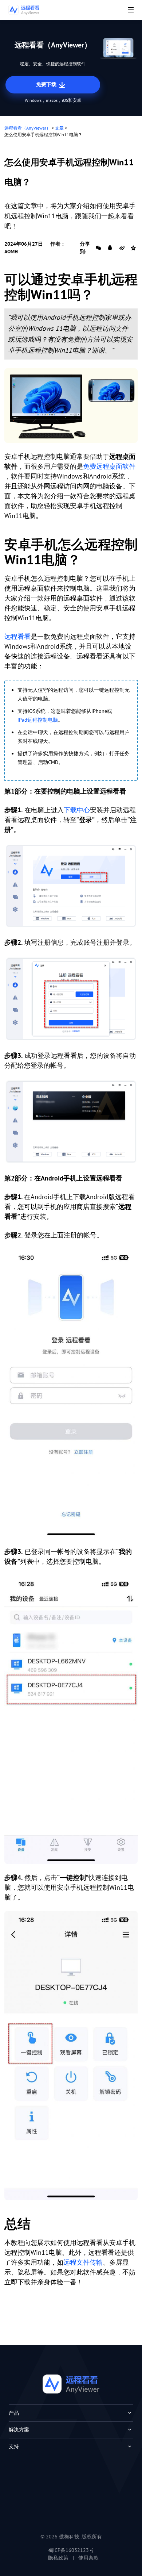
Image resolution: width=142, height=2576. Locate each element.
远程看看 (17, 636)
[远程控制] (71, 2055)
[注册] (71, 886)
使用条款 (88, 2558)
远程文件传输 (83, 2262)
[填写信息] (71, 999)
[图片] (71, 406)
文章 (59, 128)
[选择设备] (71, 1719)
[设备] (71, 1122)
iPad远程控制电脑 (38, 720)
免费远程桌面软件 (109, 466)
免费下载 (47, 84)
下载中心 (77, 810)
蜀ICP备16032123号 (71, 2550)
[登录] (71, 1393)
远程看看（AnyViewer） (27, 128)
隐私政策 (58, 2558)
